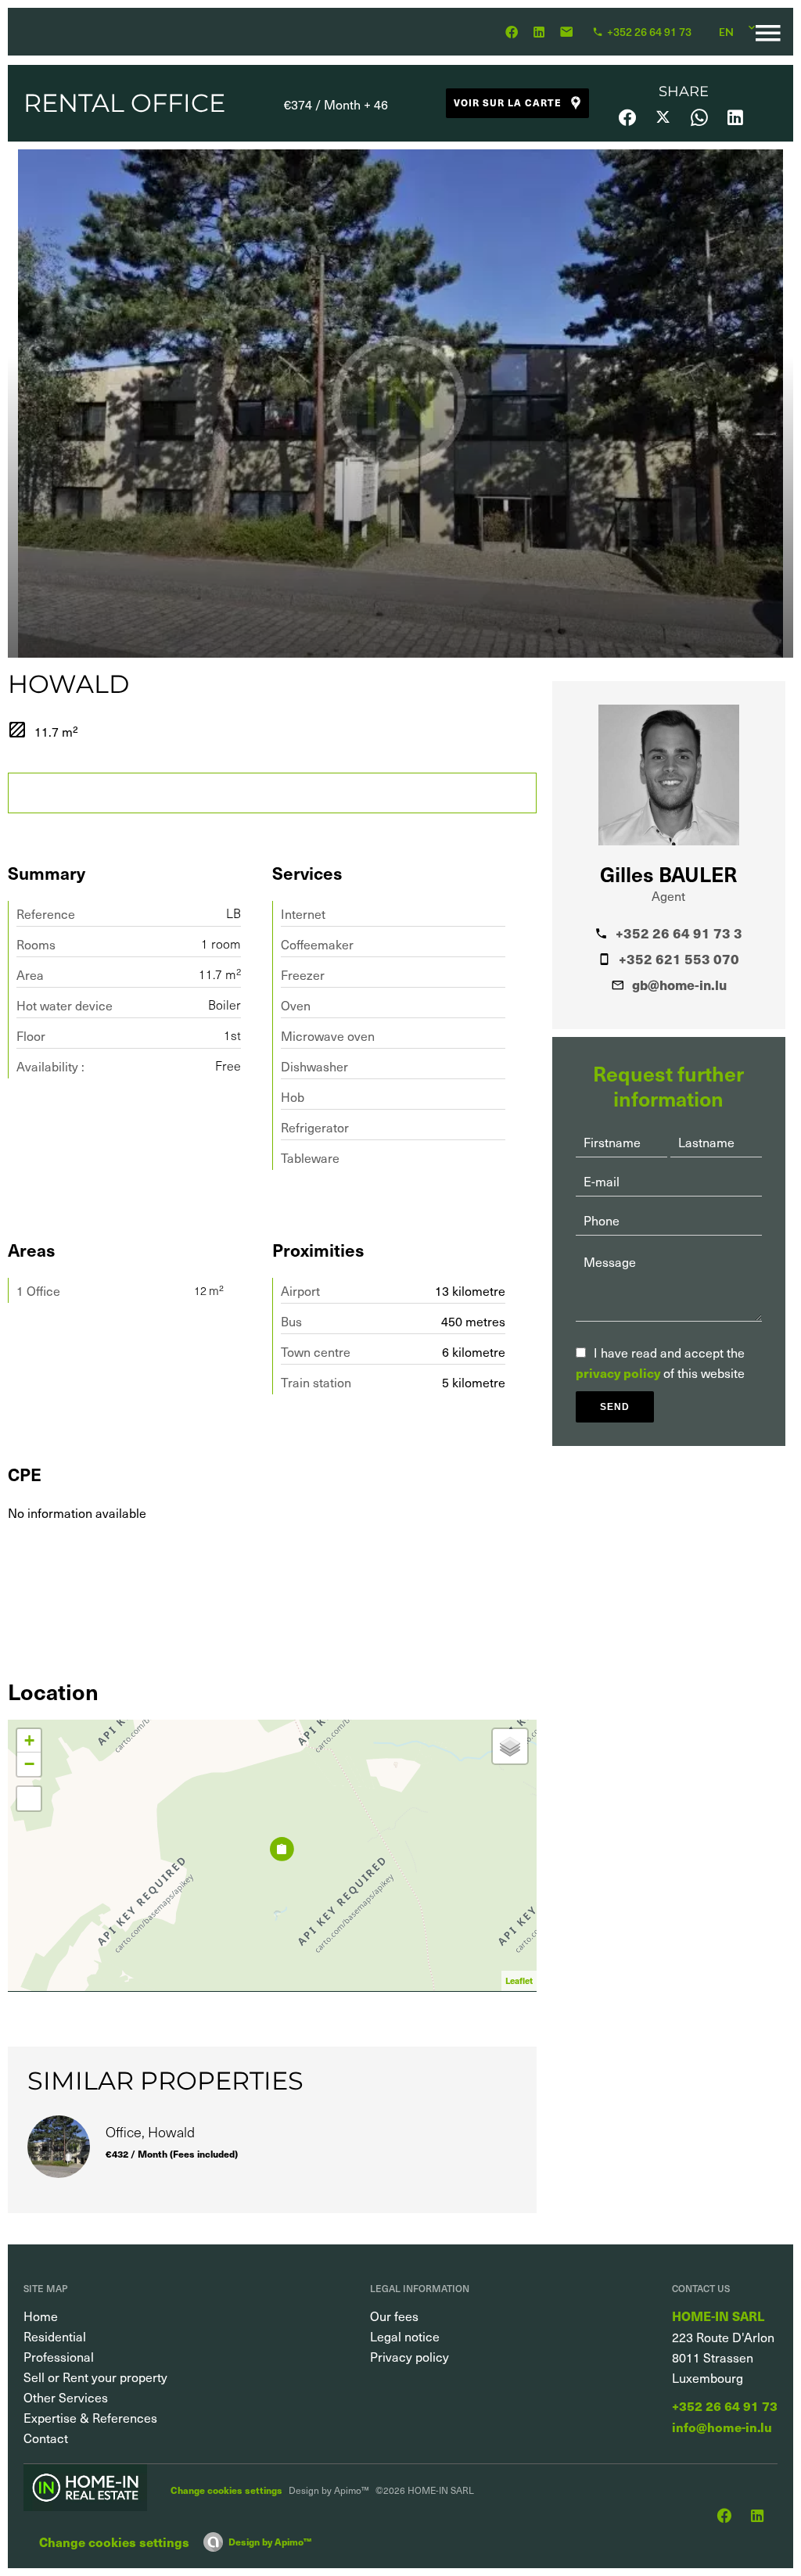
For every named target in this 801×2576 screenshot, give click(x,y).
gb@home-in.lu (679, 985)
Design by (270, 2541)
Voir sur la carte (508, 102)
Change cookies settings (226, 2490)
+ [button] (29, 1740)
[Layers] (510, 1746)
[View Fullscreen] (29, 1799)
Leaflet (519, 1980)
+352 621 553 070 (679, 959)
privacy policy (618, 1373)
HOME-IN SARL (718, 2316)
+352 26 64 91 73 (725, 2406)
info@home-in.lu (722, 2427)
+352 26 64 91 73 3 (679, 933)
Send (615, 1407)
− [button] (29, 1764)
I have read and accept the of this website (660, 1362)
